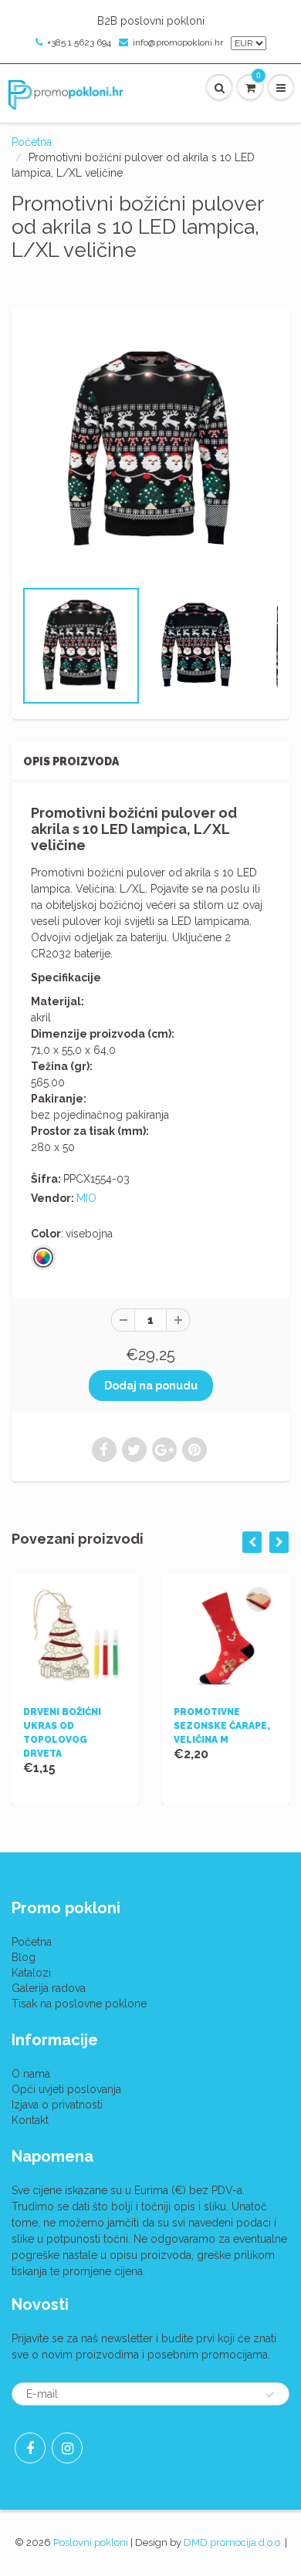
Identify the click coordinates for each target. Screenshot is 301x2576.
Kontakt (30, 2120)
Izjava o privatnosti (57, 2105)
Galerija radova (49, 1988)
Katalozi (31, 1973)
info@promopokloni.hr (178, 42)
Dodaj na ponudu (151, 1386)
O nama (31, 2074)
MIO (86, 1198)
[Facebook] (30, 2448)
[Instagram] (67, 2448)
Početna (32, 142)
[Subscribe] (270, 2395)
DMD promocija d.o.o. (233, 2542)
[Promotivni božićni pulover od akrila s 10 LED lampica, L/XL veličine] (150, 451)
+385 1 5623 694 (79, 42)
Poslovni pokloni (91, 2542)
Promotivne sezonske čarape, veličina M (222, 1726)
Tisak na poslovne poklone (79, 2004)
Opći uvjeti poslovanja (66, 2089)
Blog (24, 1957)
